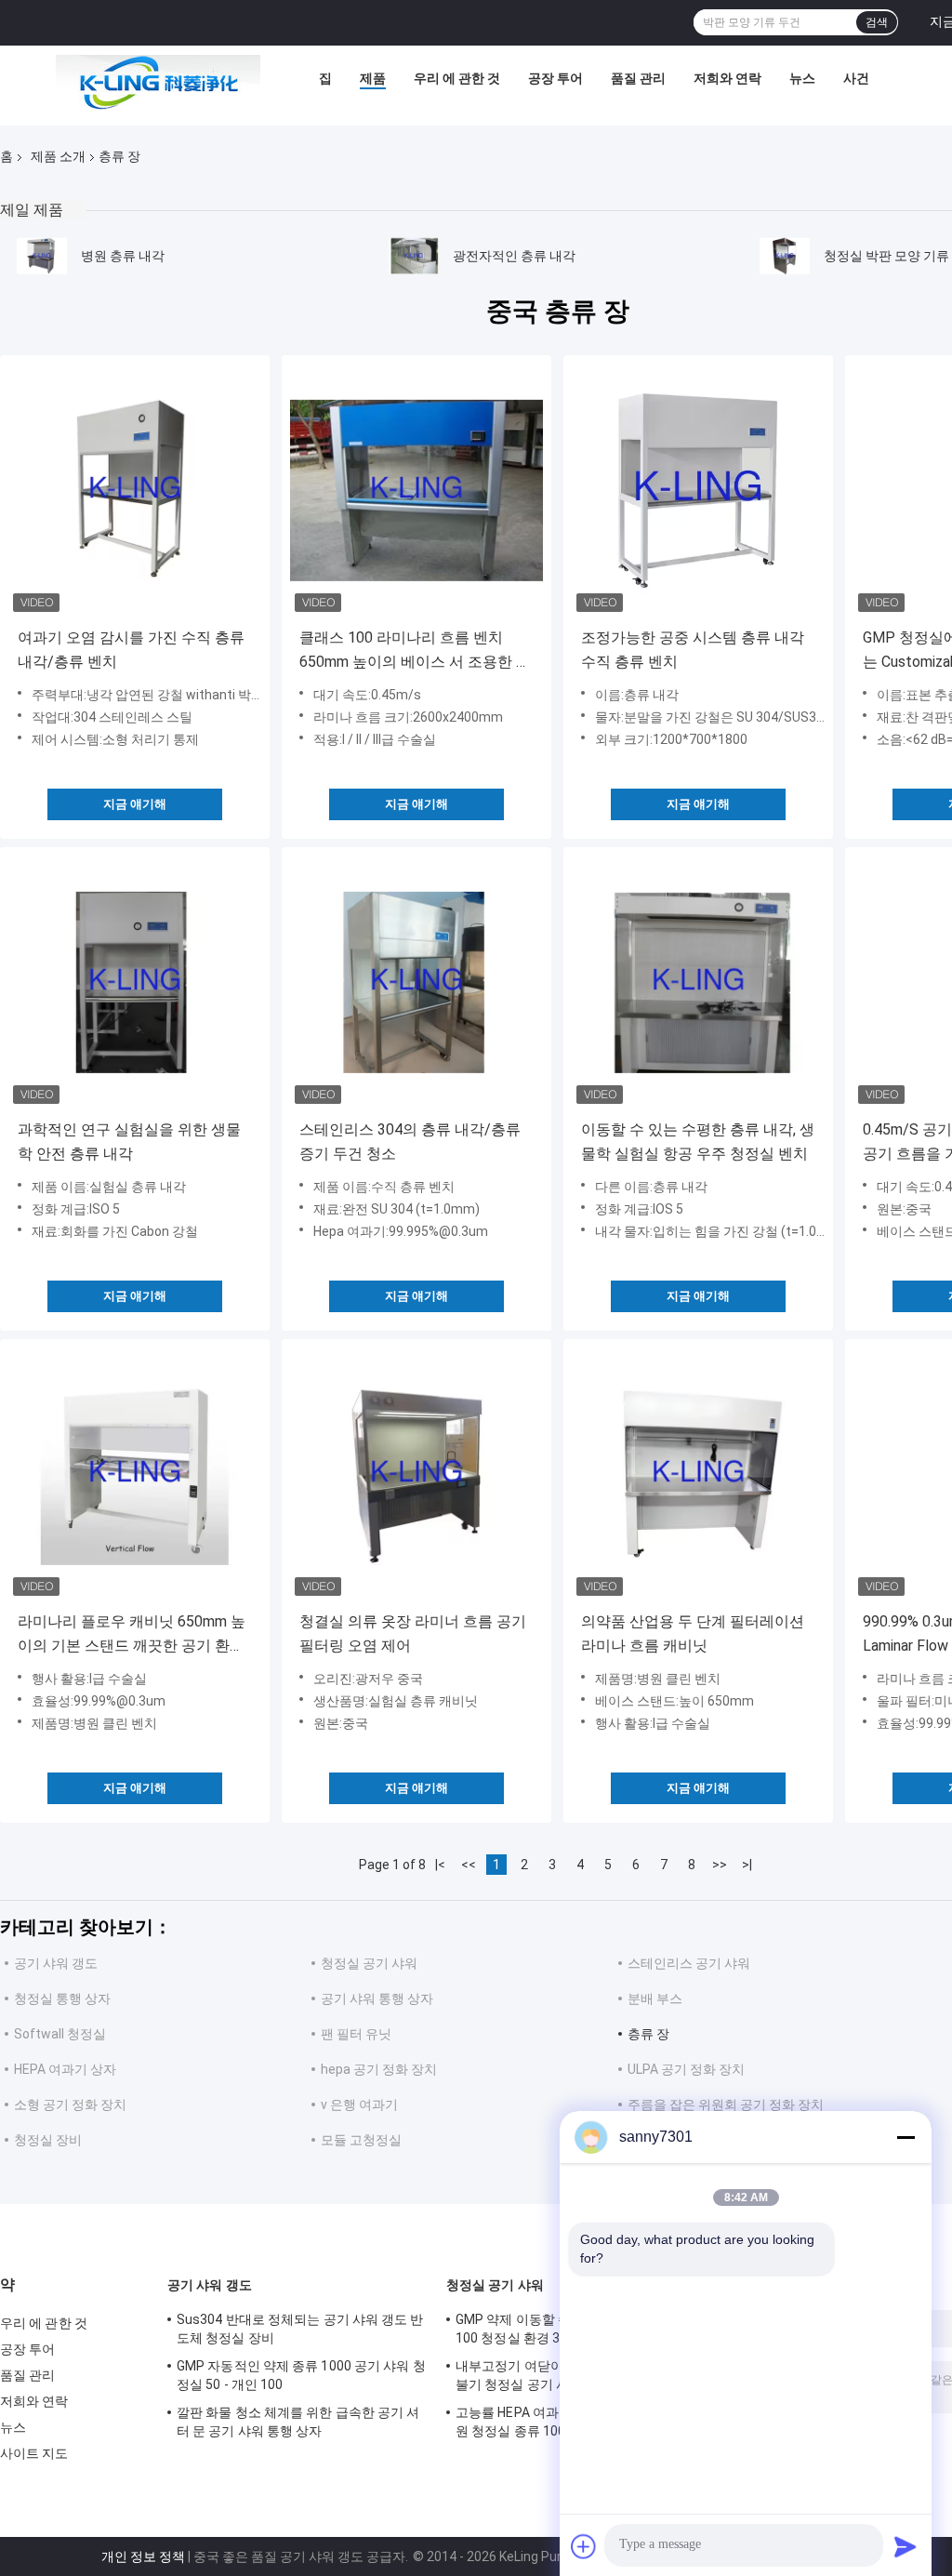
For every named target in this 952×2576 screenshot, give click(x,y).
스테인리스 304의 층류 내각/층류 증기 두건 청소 (410, 1142)
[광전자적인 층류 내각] (414, 256)
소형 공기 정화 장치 (70, 2105)
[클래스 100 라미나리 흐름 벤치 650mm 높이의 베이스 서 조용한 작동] (416, 490)
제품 (373, 78)
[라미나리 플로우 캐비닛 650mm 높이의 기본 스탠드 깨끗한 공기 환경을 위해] (135, 1474)
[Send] (906, 2546)
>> (720, 1865)
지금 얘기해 (135, 804)
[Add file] (584, 2546)
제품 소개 (58, 156)
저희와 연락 (727, 78)
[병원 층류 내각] (42, 256)
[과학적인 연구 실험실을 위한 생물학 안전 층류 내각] (135, 982)
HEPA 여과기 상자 (65, 2069)
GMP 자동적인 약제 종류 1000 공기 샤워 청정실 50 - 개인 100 (301, 2375)
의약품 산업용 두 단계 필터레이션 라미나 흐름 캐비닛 (693, 1633)
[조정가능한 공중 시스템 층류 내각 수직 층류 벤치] (698, 490)
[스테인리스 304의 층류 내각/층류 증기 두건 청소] (416, 982)
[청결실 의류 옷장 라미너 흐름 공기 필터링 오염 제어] (416, 1474)
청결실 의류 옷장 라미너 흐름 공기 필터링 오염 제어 (413, 1633)
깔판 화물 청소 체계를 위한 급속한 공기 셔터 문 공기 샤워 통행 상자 (298, 2422)
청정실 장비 (48, 2140)
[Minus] (906, 2137)
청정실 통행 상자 (62, 1998)
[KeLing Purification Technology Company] (158, 83)
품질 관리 (638, 78)
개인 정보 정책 (143, 2556)
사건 (856, 78)
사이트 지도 (34, 2453)
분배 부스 (655, 1998)
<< (469, 1865)
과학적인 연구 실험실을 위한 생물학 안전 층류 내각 (129, 1142)
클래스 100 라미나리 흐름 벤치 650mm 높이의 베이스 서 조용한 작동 (415, 651)
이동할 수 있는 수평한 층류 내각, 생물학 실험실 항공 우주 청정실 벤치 (698, 1142)
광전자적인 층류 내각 (514, 256)
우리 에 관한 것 (457, 78)
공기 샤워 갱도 (56, 1963)
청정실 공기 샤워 (369, 1963)
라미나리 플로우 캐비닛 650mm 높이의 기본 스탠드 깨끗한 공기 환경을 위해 (132, 1635)
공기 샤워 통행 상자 (377, 1998)
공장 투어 (555, 78)
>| (747, 1865)
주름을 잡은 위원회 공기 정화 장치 (726, 2105)
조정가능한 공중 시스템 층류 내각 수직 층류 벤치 (693, 650)
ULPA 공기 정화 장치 (686, 2069)
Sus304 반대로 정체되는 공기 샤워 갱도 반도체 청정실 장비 (300, 2329)
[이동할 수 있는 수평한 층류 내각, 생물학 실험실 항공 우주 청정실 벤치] (698, 982)
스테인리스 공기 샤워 (689, 1963)
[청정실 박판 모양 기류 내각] (785, 256)
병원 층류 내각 (123, 256)
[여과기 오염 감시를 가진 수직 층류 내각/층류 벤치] (135, 490)
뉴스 (802, 78)
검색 (877, 22)
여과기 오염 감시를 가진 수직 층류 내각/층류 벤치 (131, 650)
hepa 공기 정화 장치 (379, 2069)
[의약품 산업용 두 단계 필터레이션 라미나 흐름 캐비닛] (698, 1474)
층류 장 (648, 2034)
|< (440, 1865)
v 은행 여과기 (359, 2105)
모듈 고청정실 (361, 2140)
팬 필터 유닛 (356, 2034)
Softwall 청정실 (60, 2034)
